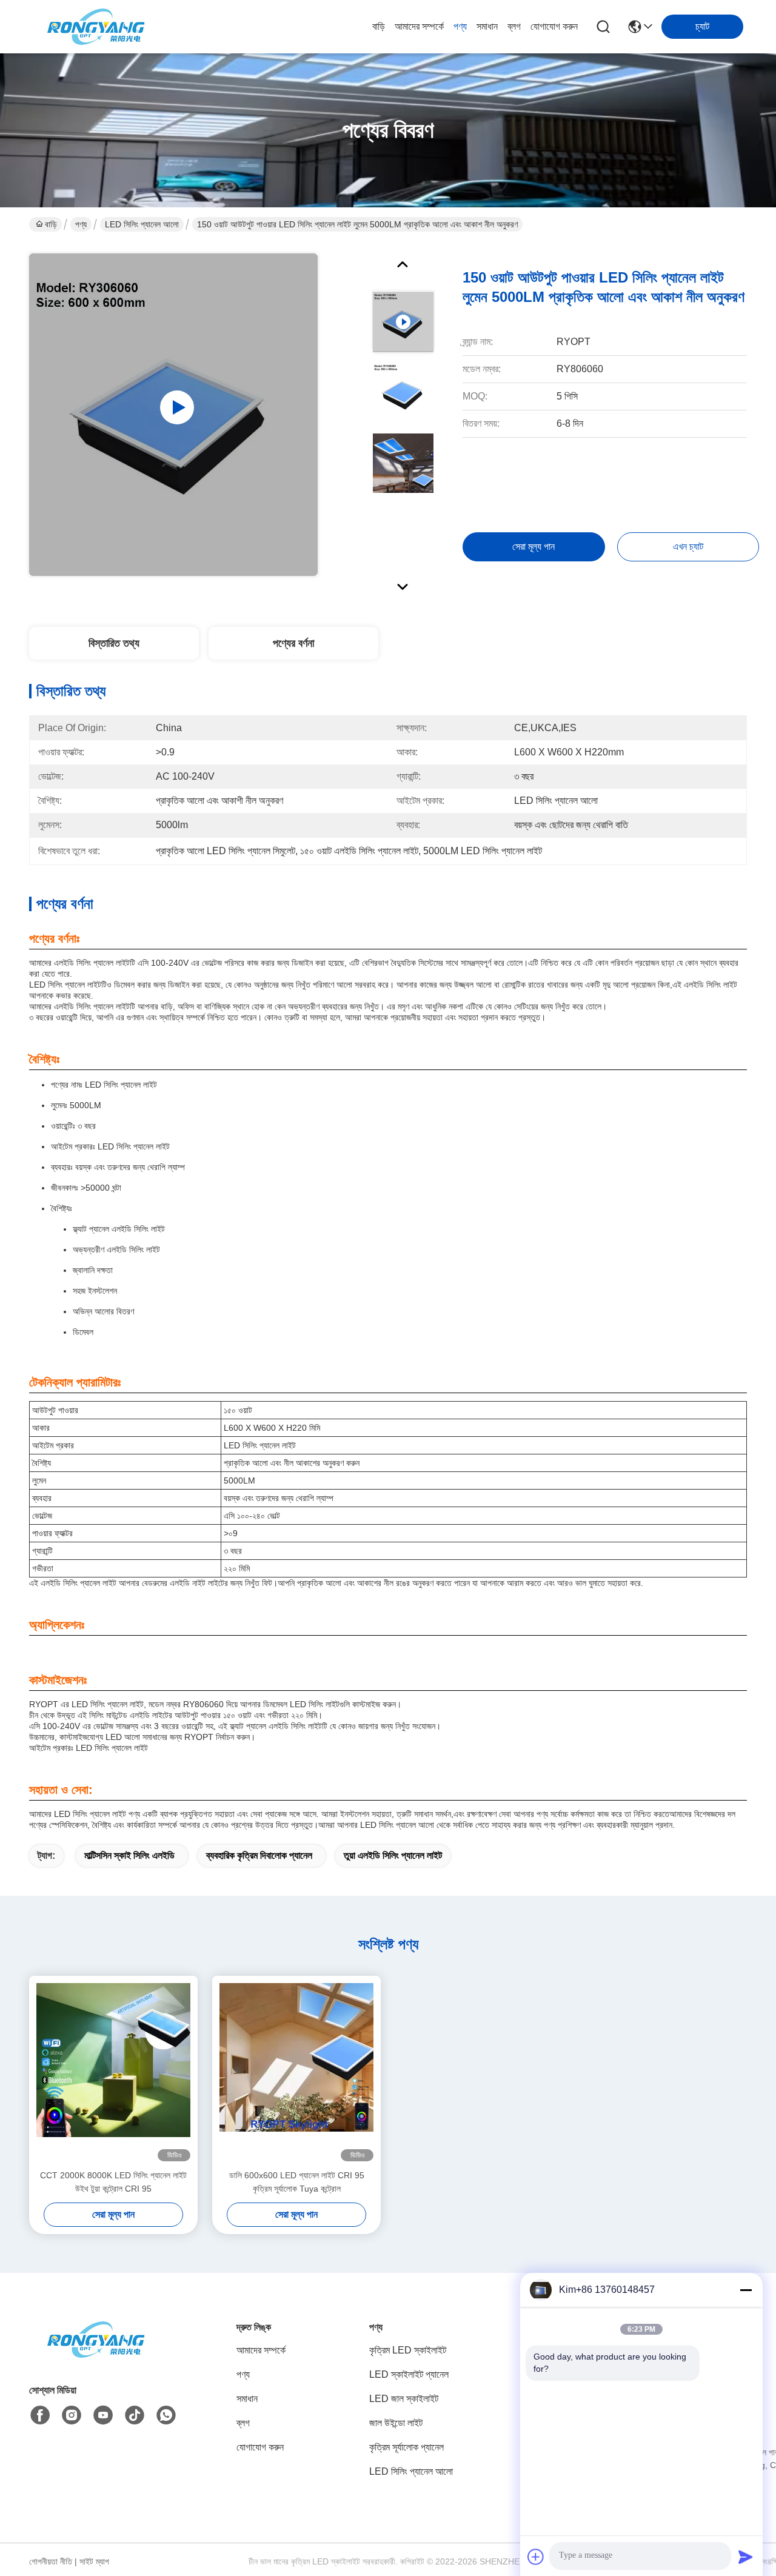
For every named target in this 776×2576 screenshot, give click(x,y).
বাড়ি (379, 26)
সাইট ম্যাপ (94, 2561)
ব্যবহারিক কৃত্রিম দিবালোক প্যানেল (259, 1855)
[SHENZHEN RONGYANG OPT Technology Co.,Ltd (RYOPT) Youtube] (103, 2415)
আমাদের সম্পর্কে (419, 26)
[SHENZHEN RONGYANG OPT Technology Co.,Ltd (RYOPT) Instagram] (72, 2415)
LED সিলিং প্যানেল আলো (142, 224)
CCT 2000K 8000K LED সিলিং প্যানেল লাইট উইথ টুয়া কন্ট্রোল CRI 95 (113, 2182)
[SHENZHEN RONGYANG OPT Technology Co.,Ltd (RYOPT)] (96, 27)
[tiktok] (135, 2415)
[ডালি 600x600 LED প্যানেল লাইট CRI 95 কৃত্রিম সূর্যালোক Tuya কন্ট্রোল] (296, 2072)
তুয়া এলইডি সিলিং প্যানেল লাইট (393, 1855)
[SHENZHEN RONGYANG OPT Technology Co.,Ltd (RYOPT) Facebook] (40, 2415)
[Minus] (746, 2290)
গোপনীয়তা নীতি (51, 2561)
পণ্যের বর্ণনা (293, 643)
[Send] (746, 2557)
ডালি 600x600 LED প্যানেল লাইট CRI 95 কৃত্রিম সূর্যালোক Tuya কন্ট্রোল (297, 2182)
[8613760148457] (166, 2415)
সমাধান (487, 26)
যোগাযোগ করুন (554, 26)
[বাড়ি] (96, 2354)
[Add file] (536, 2557)
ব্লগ (514, 26)
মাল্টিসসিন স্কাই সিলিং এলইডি (129, 1855)
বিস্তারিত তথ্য (114, 643)
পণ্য (460, 26)
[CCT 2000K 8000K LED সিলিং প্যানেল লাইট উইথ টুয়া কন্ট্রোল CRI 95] (113, 2072)
